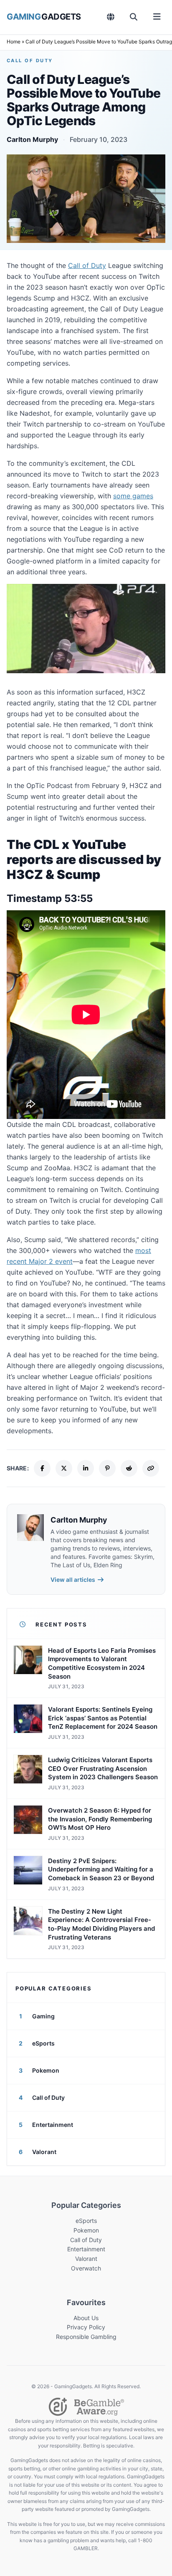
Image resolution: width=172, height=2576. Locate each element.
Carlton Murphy (32, 139)
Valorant (86, 2259)
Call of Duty (30, 61)
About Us (86, 2318)
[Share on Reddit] (129, 1468)
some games (133, 496)
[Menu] (157, 17)
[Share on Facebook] (42, 1468)
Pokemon (86, 2230)
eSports (86, 2221)
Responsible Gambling (86, 2337)
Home (14, 42)
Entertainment (86, 2249)
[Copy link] (151, 1468)
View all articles (73, 1580)
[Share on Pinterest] (107, 1468)
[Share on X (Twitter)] (64, 1468)
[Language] (111, 17)
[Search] (134, 17)
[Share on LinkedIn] (86, 1468)
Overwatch (86, 2268)
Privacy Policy (86, 2327)
